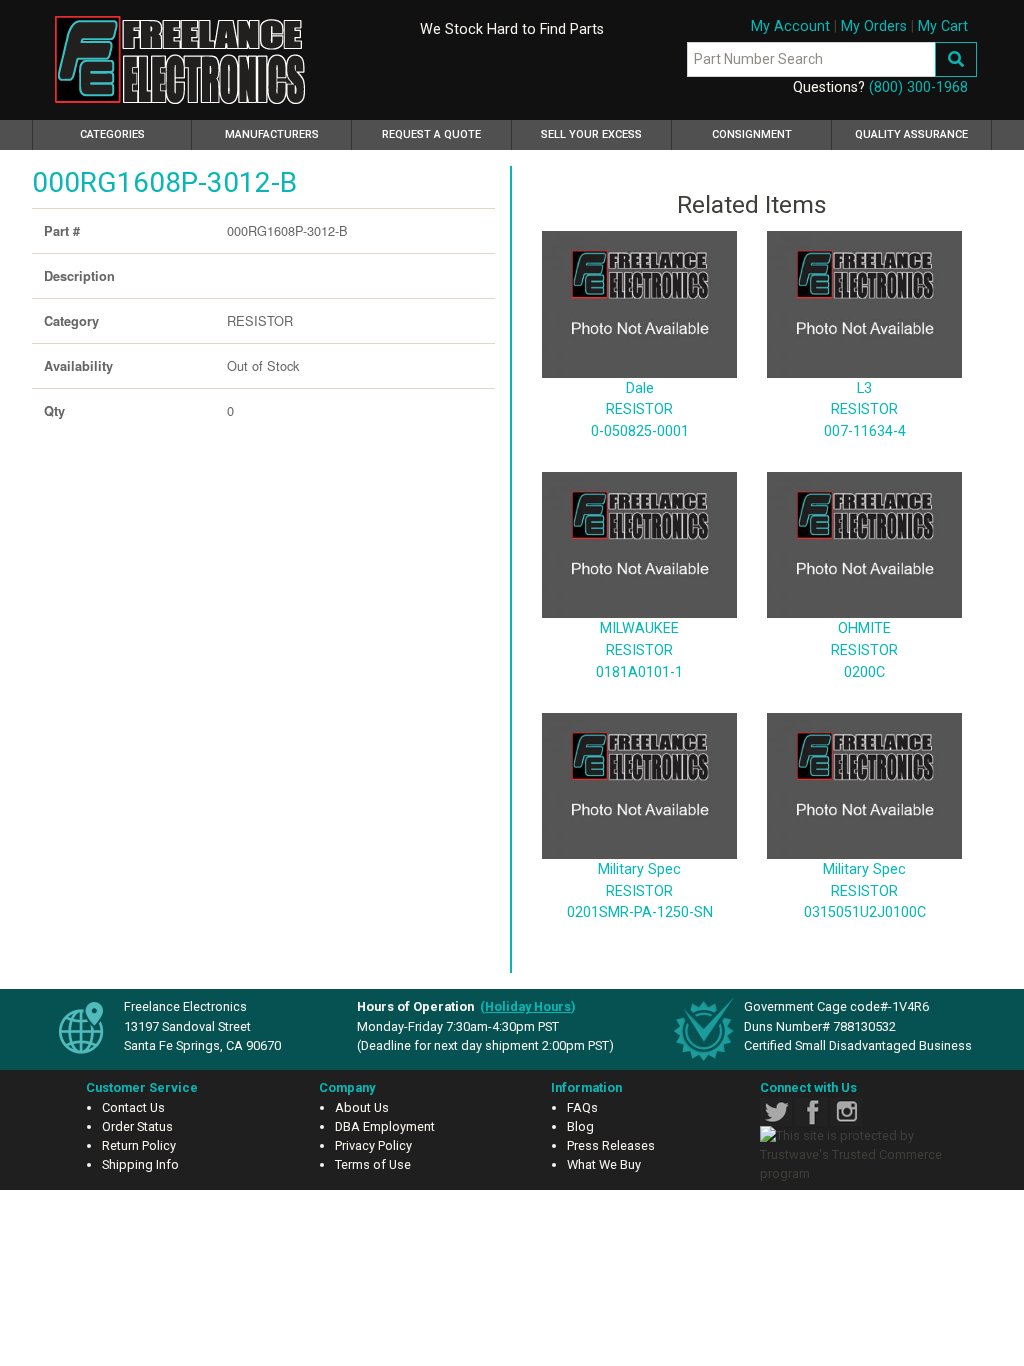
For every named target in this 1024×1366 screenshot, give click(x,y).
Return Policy (139, 1145)
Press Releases (611, 1145)
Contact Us (133, 1107)
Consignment (752, 134)
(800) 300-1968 (918, 87)
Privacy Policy (373, 1145)
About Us (362, 1107)
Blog (580, 1126)
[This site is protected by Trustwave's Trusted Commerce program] (861, 1155)
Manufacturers (272, 134)
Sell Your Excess (591, 134)
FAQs (582, 1107)
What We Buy (604, 1164)
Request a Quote (431, 134)
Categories (136, 134)
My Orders (874, 26)
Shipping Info (140, 1164)
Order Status (137, 1126)
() (528, 1006)
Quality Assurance (911, 134)
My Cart (943, 26)
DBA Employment (385, 1126)
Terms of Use (373, 1164)
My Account (790, 26)
